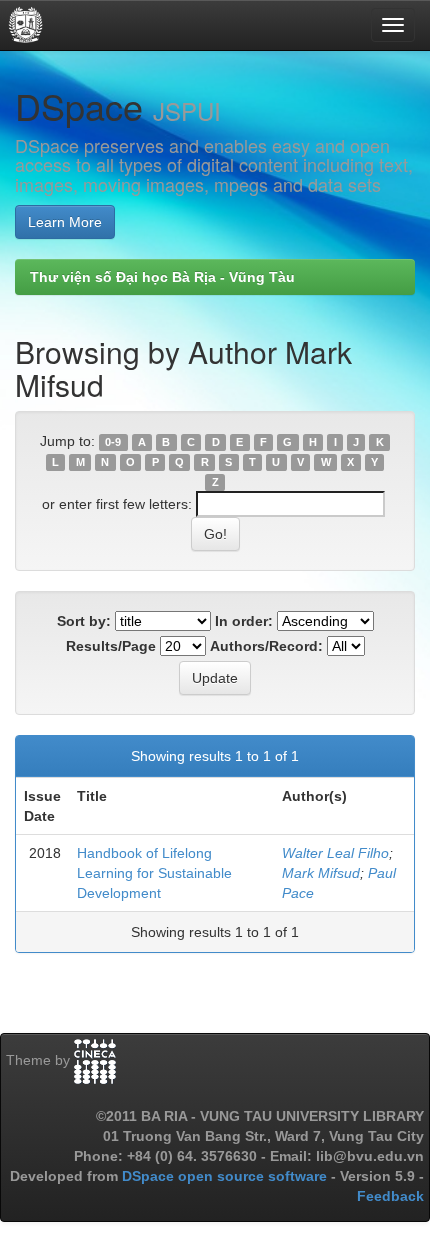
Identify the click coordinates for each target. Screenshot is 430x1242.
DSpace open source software (226, 1176)
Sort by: (84, 621)
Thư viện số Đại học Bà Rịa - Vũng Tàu (162, 277)
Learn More (65, 222)
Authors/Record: (266, 646)
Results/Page (111, 646)
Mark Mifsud (321, 873)
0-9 (113, 442)
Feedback (390, 1196)
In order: (244, 621)
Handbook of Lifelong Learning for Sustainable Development (154, 873)
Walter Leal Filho (335, 853)
